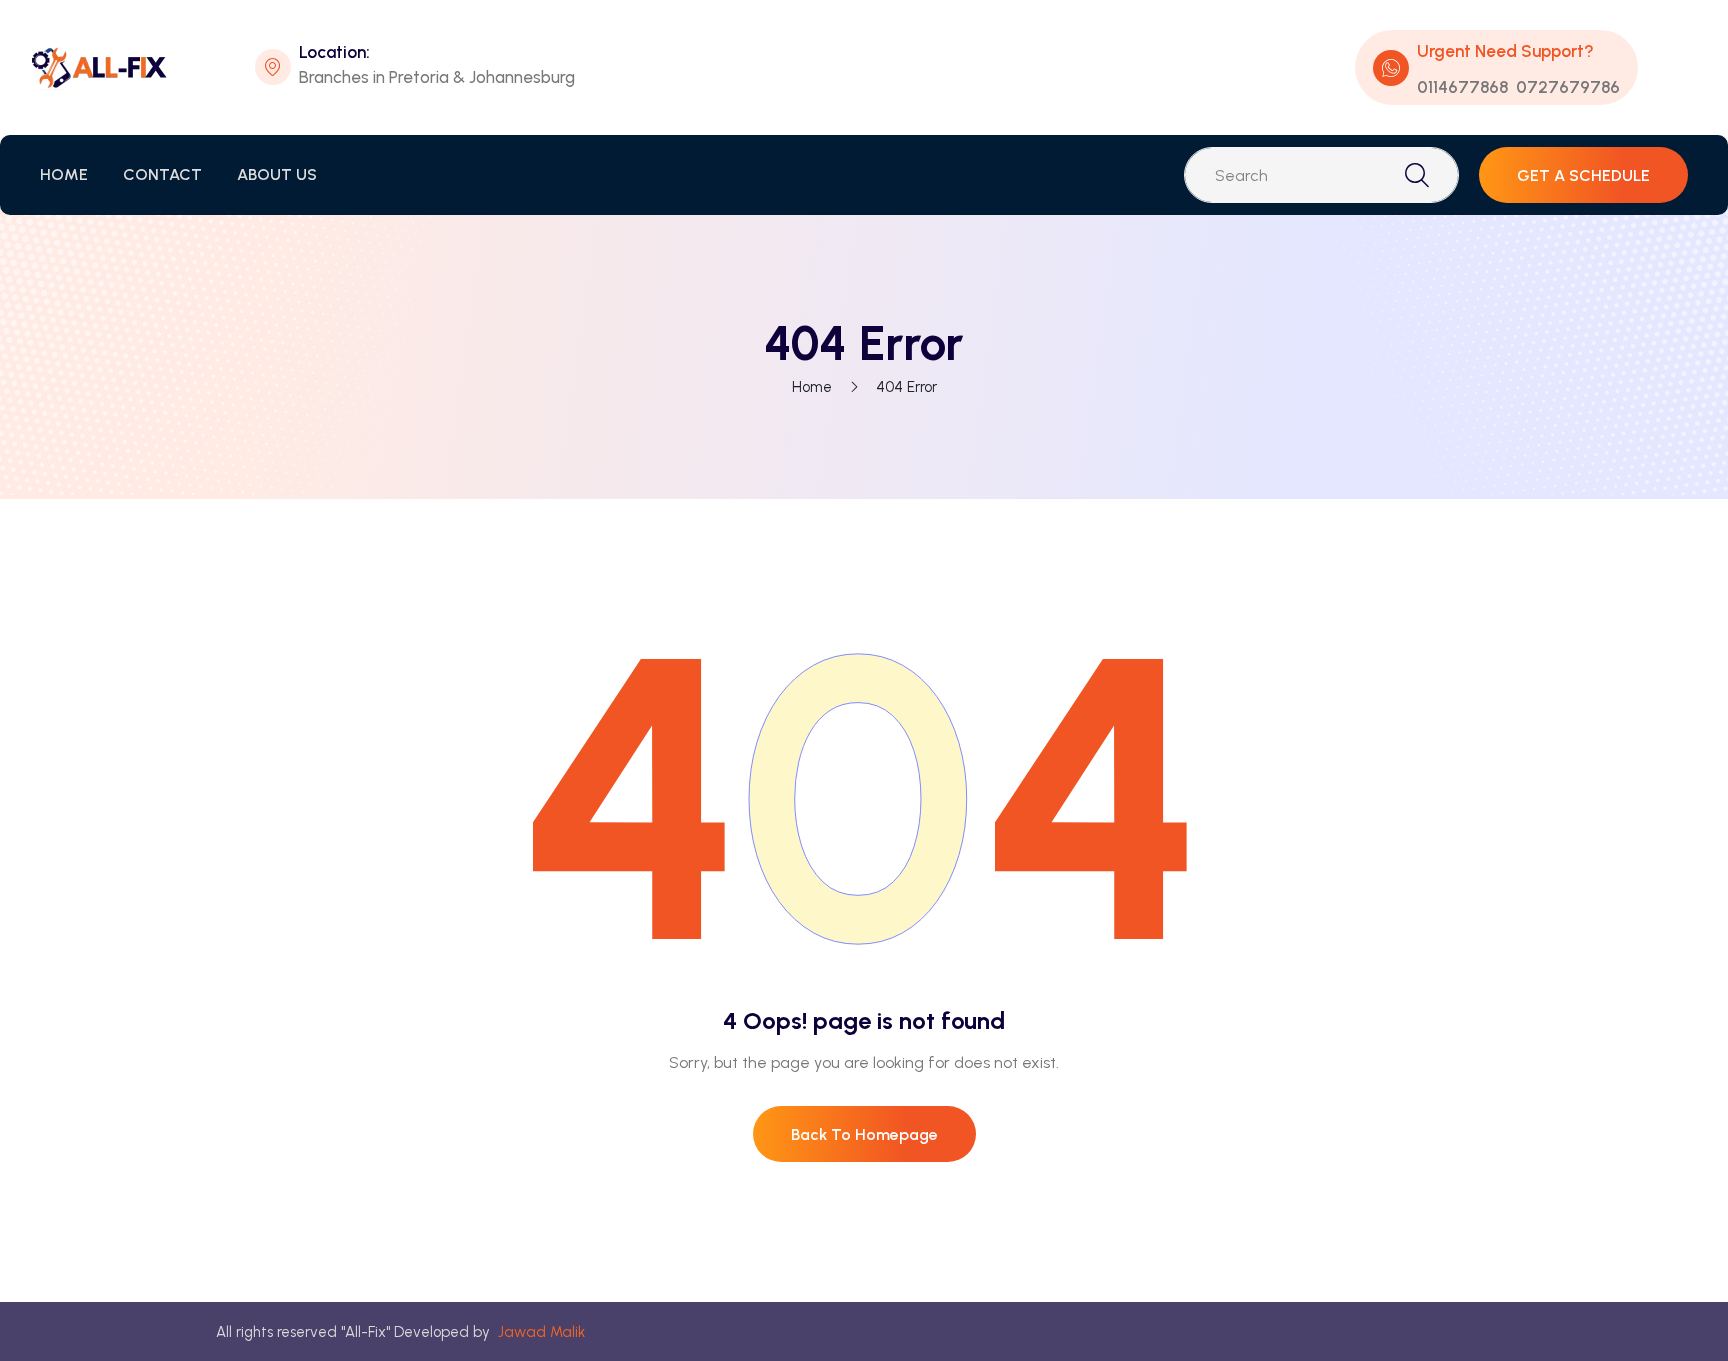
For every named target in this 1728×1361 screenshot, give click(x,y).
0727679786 (1568, 87)
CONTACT (162, 174)
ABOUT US (277, 174)
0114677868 (1462, 87)
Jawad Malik (541, 1332)
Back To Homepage (864, 1134)
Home (812, 387)
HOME (64, 174)
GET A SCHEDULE (1583, 175)
